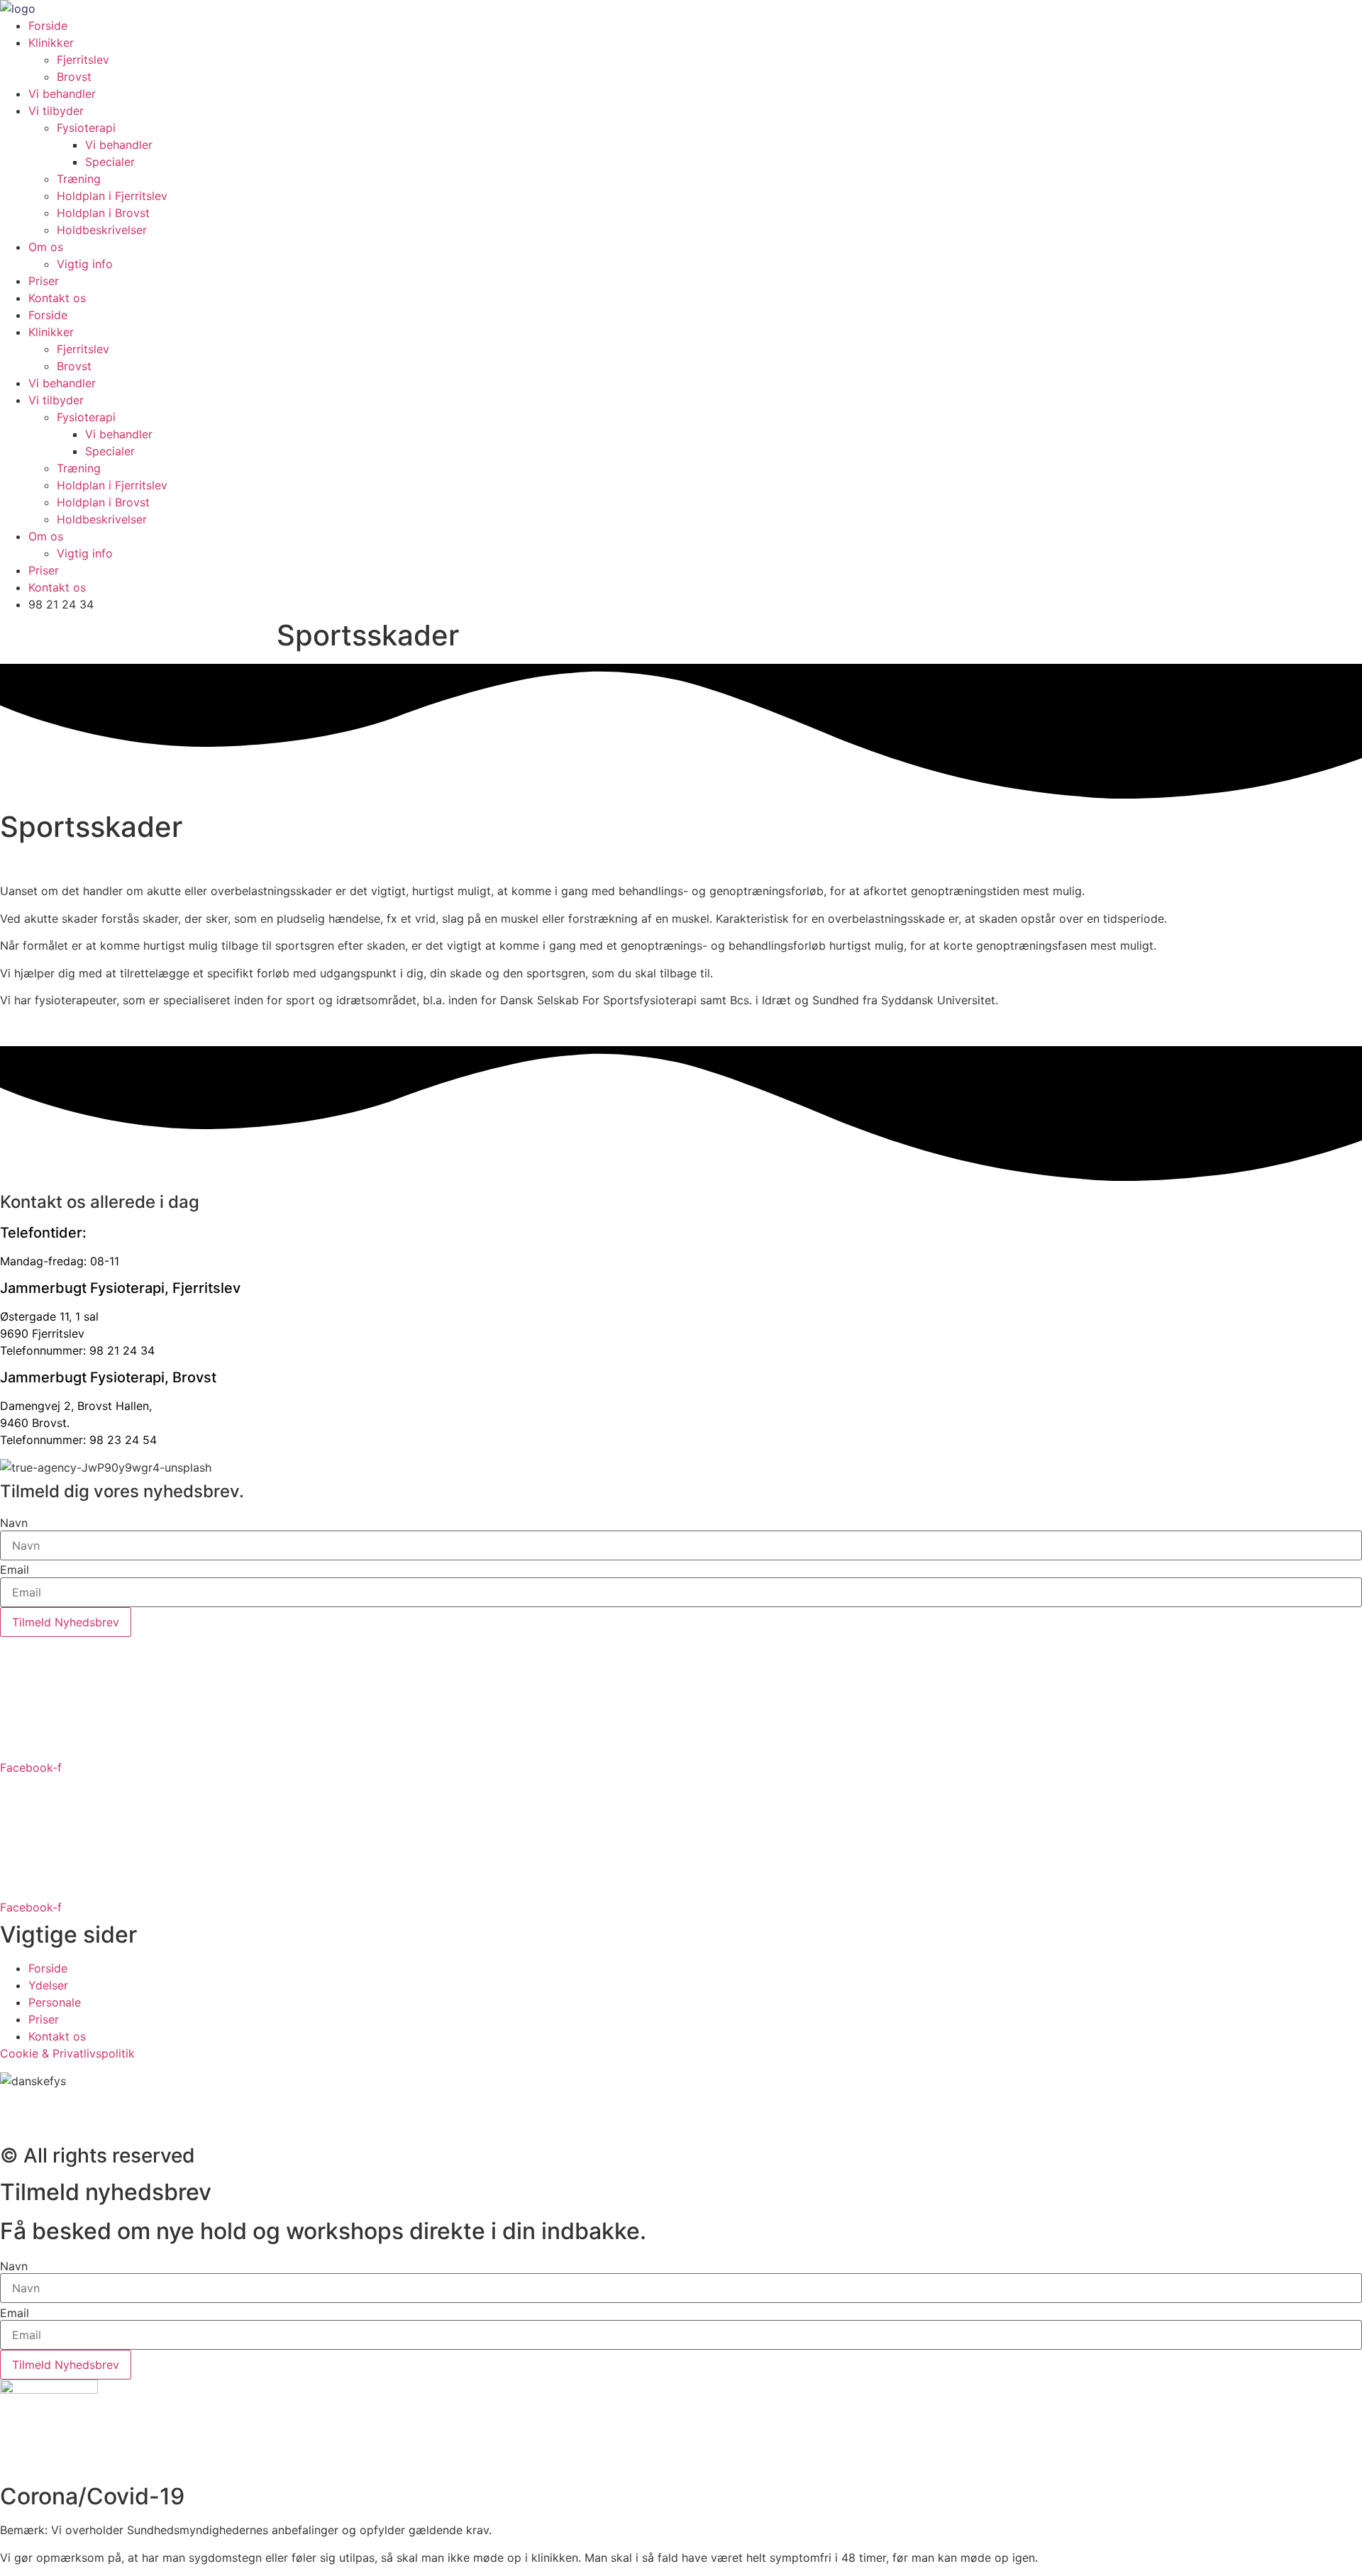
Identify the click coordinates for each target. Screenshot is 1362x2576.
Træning (79, 179)
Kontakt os (57, 298)
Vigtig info (85, 264)
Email (15, 1570)
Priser (44, 281)
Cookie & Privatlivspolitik (67, 2053)
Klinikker (51, 43)
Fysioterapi (86, 128)
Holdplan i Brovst (103, 213)
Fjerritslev (83, 60)
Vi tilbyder (56, 111)
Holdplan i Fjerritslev (112, 196)
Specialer (110, 162)
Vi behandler (62, 94)
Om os (46, 247)
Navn (14, 1523)
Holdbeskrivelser (102, 230)
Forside (48, 26)
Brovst (74, 77)
